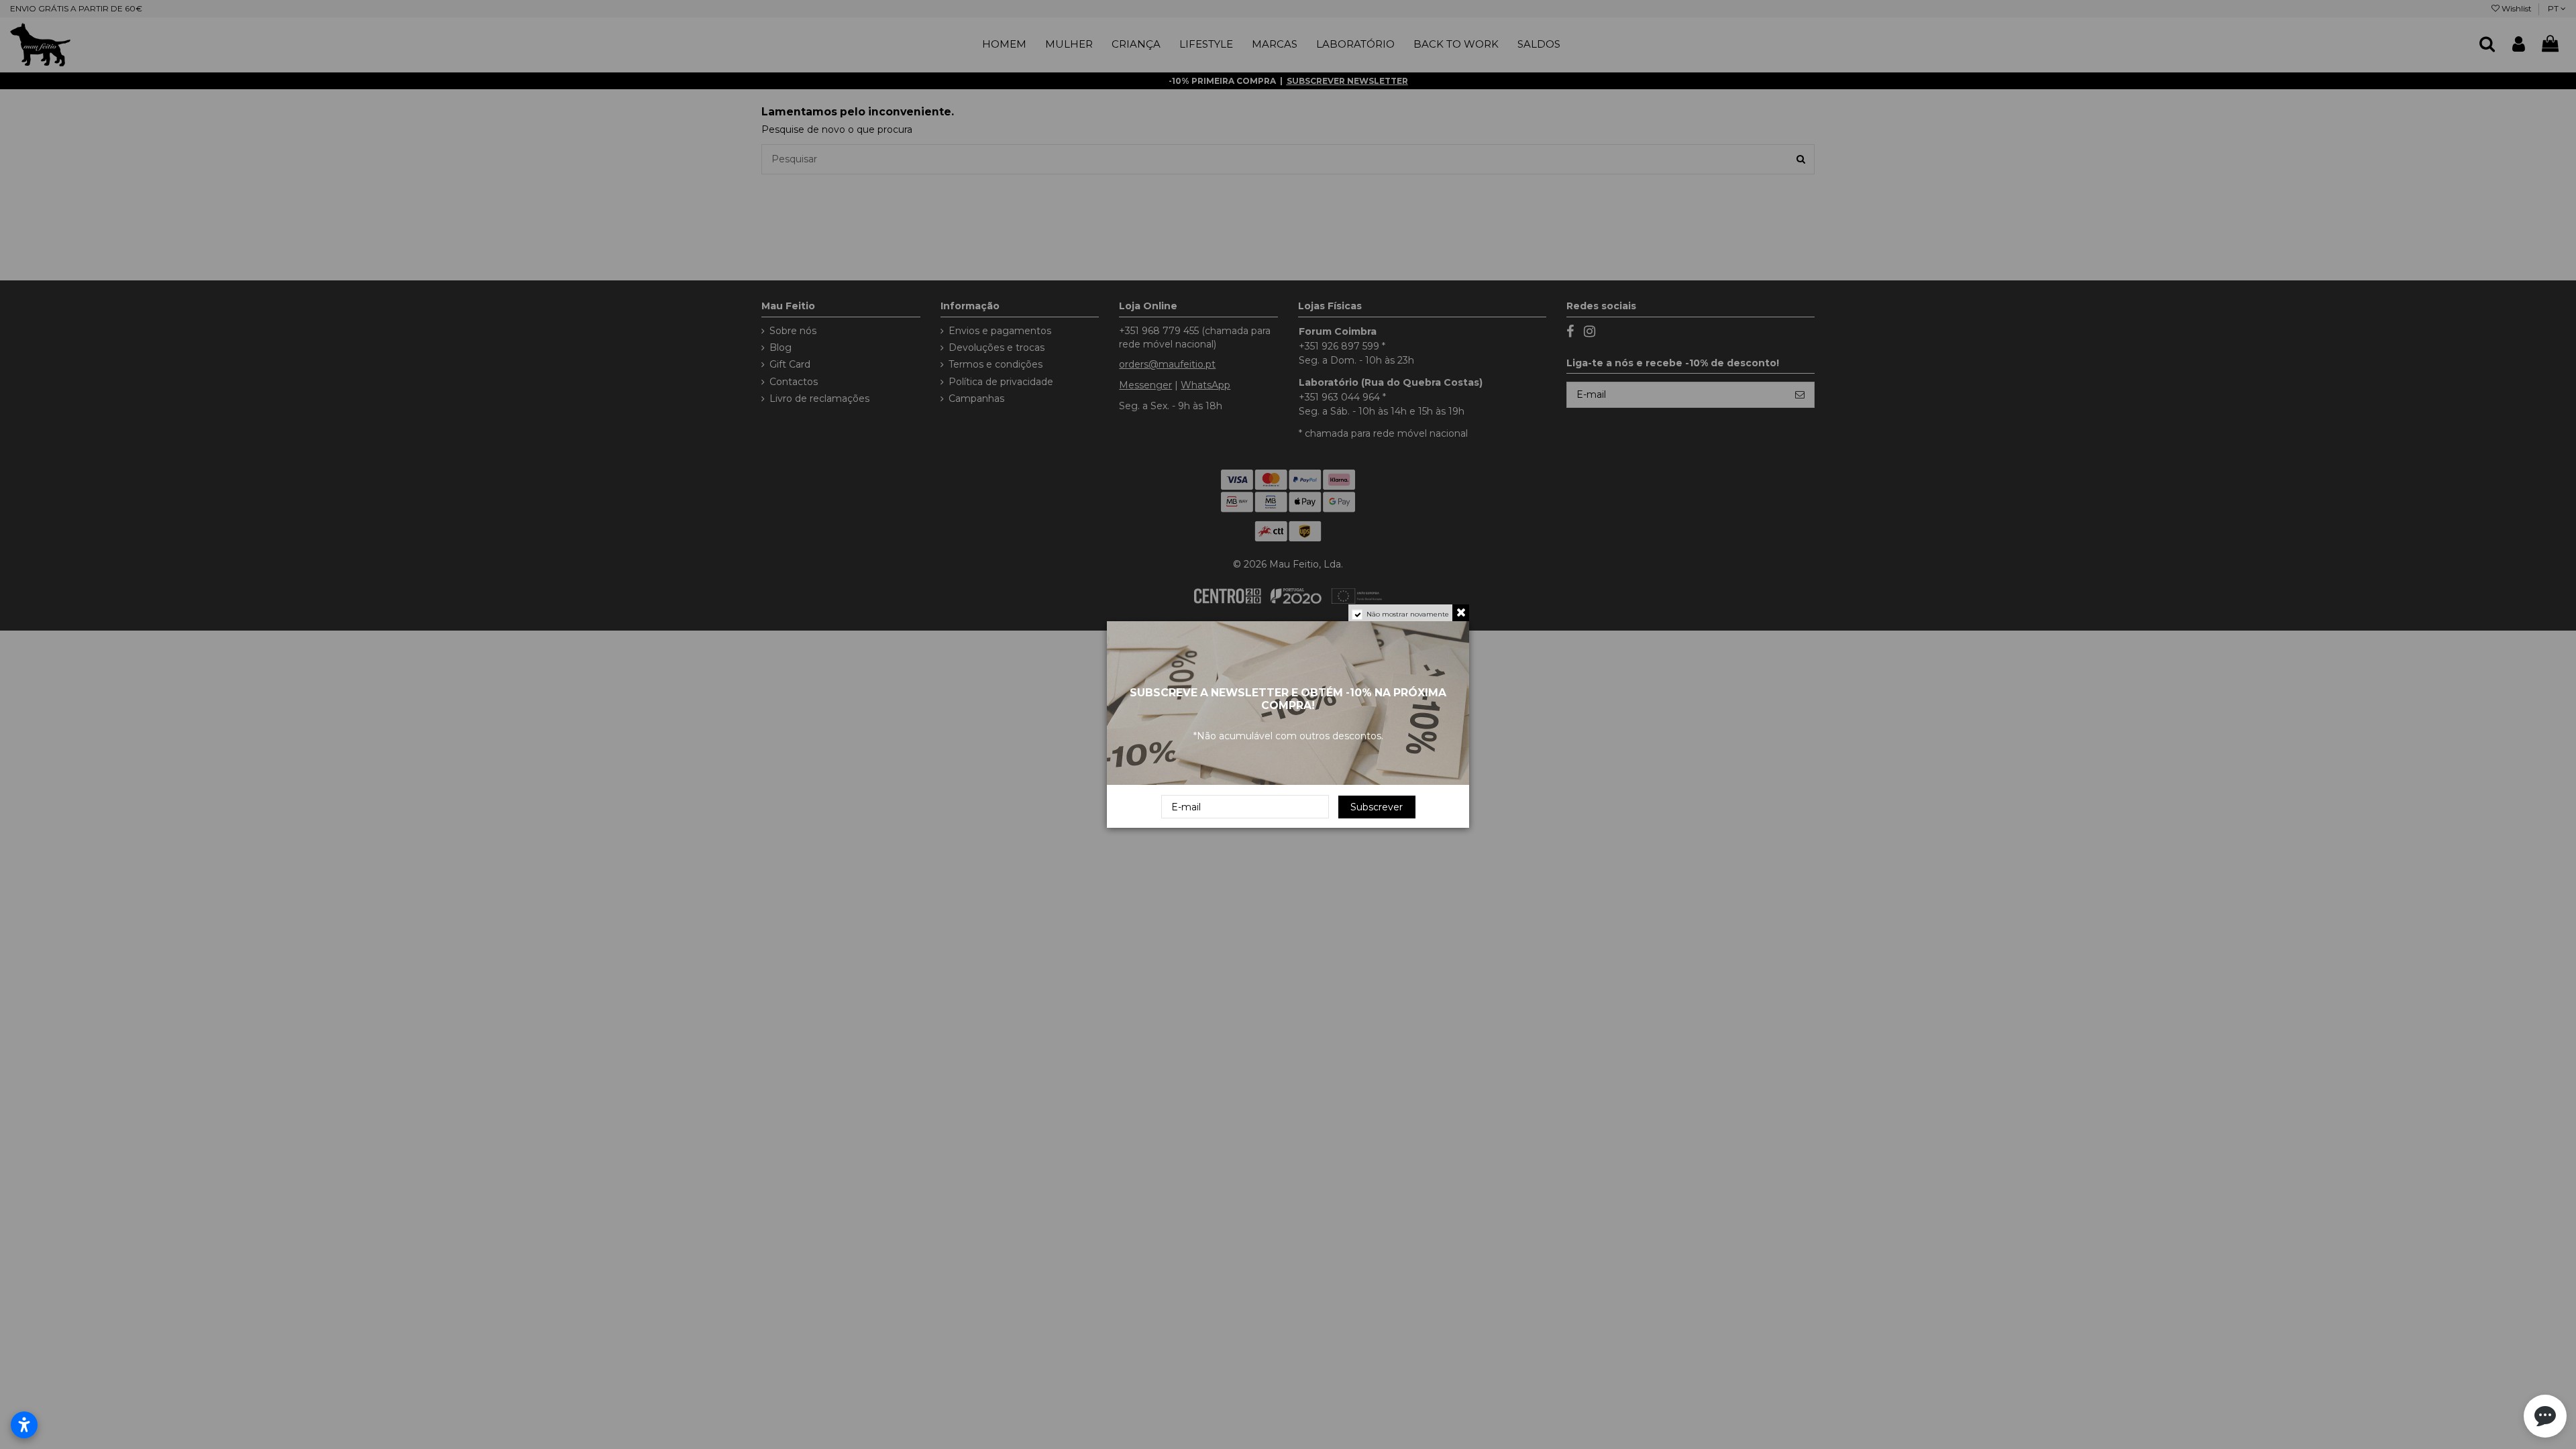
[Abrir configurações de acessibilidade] (24, 1425)
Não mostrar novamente (1408, 614)
